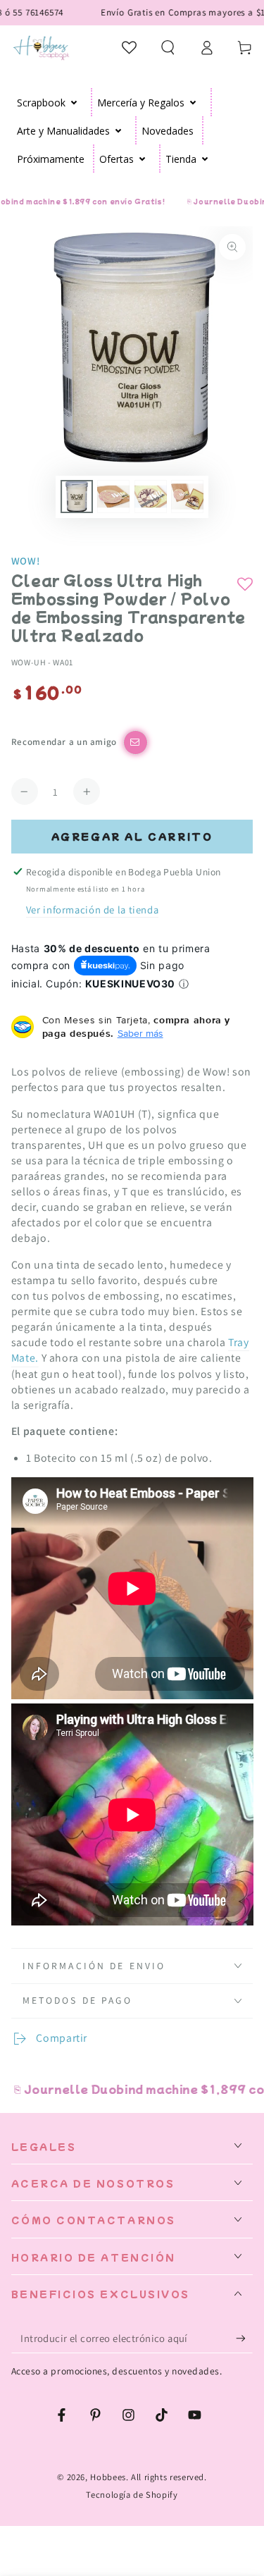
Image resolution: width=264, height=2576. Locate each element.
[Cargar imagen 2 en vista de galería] (113, 497)
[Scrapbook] (74, 102)
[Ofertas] (143, 159)
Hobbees (108, 2477)
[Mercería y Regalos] (193, 102)
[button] (168, 47)
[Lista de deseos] (130, 47)
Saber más (140, 1033)
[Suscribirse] (244, 2338)
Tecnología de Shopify (132, 2495)
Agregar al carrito (132, 836)
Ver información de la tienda (93, 910)
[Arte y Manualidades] (119, 130)
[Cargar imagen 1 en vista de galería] (77, 497)
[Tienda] (205, 159)
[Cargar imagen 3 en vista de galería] (151, 497)
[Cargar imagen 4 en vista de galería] (187, 497)
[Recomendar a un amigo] (136, 742)
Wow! (26, 561)
